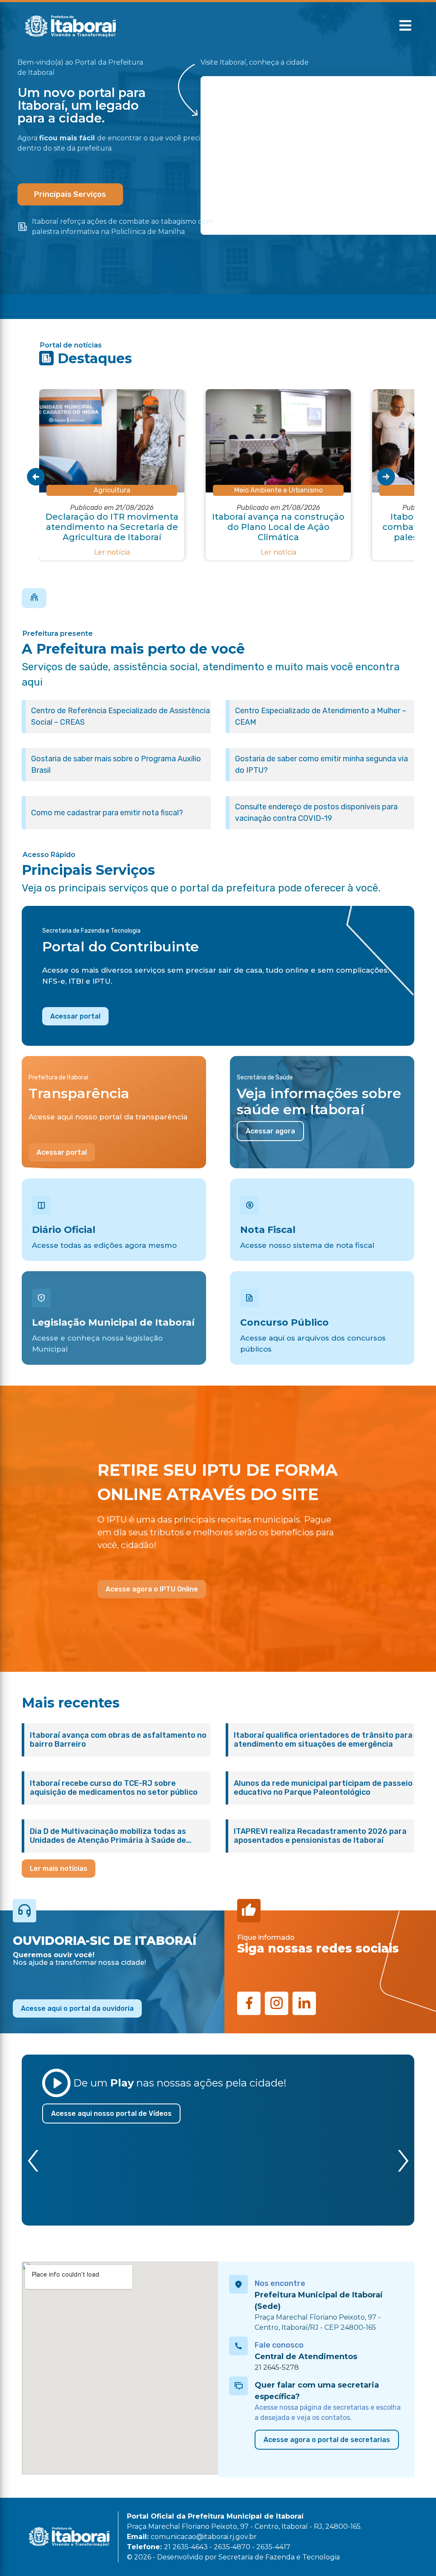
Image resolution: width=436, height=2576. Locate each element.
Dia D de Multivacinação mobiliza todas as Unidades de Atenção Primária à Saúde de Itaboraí (108, 1836)
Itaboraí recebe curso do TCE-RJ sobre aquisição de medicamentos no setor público (114, 1788)
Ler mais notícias (59, 1869)
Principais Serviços (70, 194)
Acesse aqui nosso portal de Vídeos (111, 2113)
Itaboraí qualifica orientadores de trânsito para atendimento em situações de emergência (323, 1740)
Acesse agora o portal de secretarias (327, 2440)
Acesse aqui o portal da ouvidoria (77, 2008)
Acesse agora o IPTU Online (152, 1589)
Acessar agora (270, 1131)
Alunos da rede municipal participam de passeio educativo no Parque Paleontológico (323, 1788)
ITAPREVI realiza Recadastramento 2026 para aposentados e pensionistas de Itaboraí (320, 1836)
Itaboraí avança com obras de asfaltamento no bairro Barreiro (118, 1740)
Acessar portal (75, 1016)
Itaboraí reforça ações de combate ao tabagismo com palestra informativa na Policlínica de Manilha (122, 226)
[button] (405, 26)
